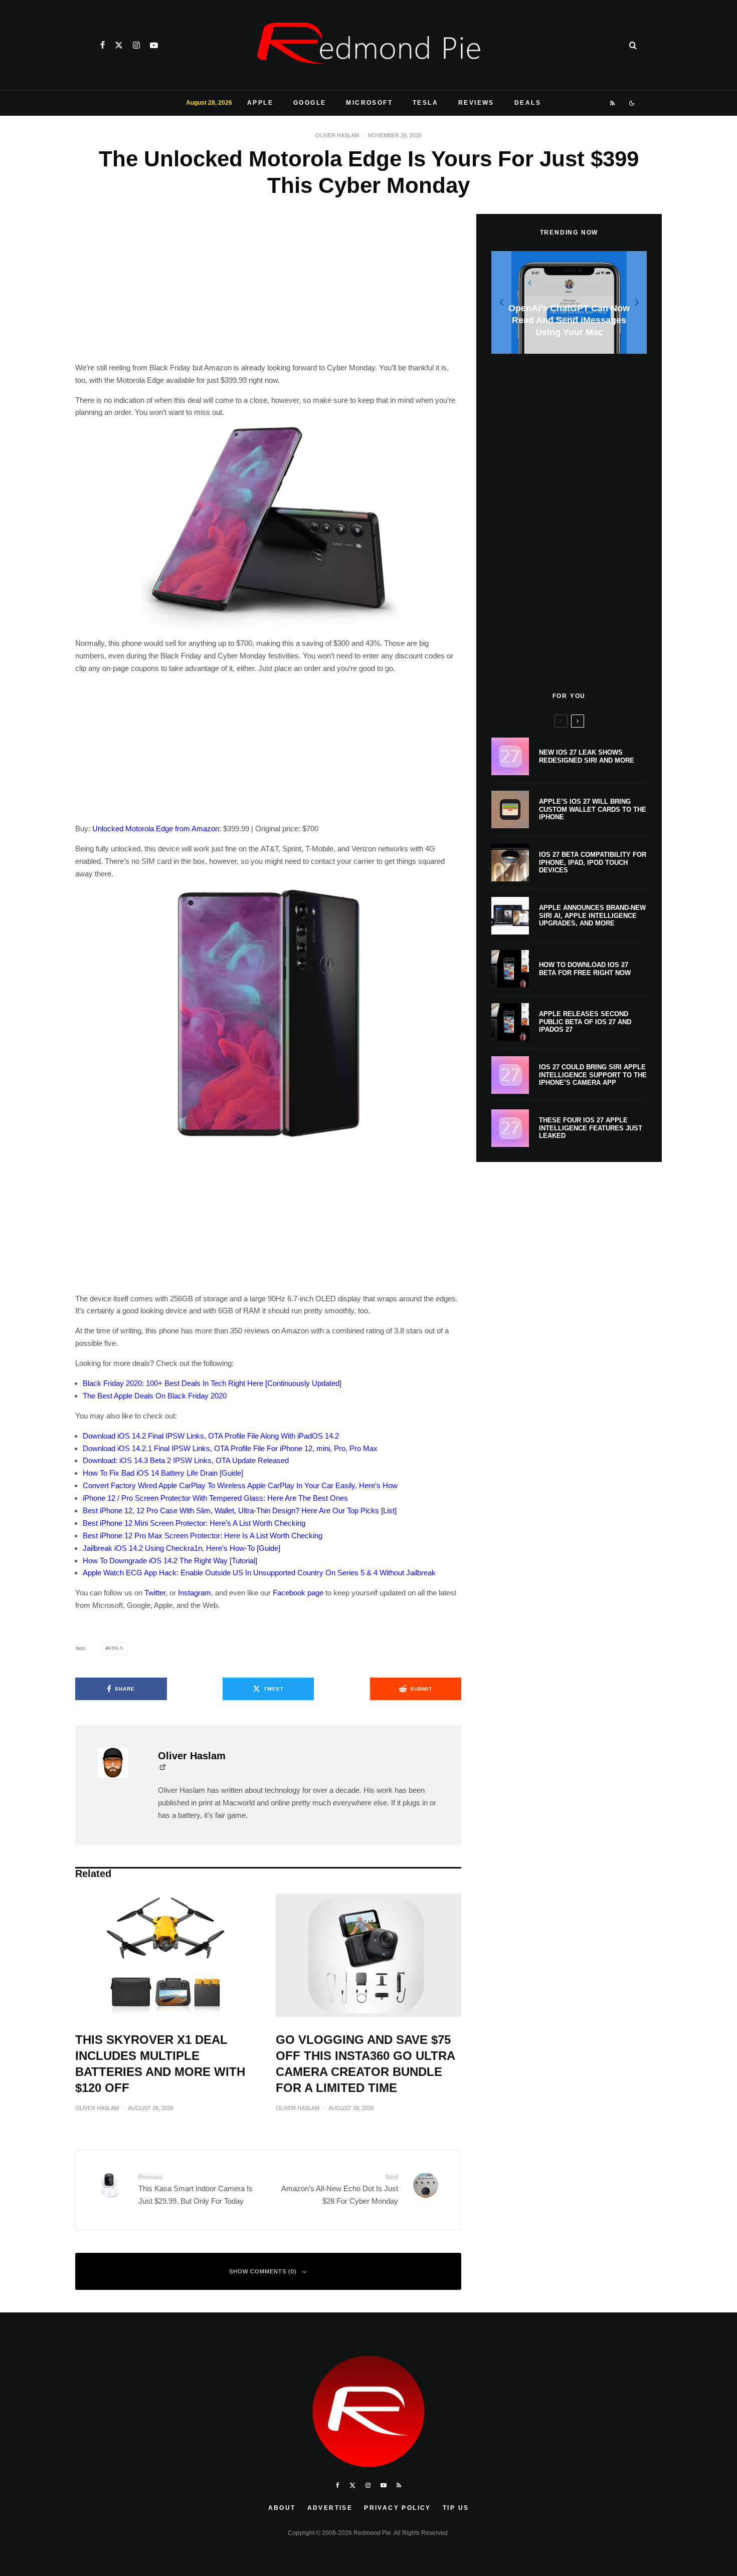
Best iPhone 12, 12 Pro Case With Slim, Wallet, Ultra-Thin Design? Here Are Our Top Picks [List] (240, 1510)
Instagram (195, 1593)
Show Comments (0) (263, 2271)
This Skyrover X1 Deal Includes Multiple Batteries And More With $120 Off (160, 2064)
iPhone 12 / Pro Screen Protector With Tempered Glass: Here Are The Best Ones (215, 1498)
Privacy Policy (398, 2508)
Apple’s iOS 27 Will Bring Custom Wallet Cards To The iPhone (593, 809)
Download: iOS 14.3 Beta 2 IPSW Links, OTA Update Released (186, 1460)
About (282, 2508)
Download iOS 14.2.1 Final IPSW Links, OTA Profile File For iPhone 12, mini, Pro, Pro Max (230, 1448)
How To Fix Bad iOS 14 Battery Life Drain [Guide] (163, 1473)
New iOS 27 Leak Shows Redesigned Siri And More (587, 756)
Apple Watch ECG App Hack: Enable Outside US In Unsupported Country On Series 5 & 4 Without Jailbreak (259, 1573)
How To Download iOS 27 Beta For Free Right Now (585, 969)
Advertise (330, 2508)
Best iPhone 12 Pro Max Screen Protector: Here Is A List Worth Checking (203, 1536)
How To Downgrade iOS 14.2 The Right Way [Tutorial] (170, 1561)
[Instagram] (136, 45)
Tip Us (456, 2508)
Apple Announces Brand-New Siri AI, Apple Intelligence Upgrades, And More (592, 915)
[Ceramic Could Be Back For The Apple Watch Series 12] (570, 302)
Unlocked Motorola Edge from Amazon (156, 829)
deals (116, 1648)
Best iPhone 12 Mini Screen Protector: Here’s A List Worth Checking (194, 1523)
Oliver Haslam (337, 135)
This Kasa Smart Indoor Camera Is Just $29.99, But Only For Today (196, 2189)
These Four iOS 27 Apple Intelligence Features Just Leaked (591, 1128)
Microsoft (369, 103)
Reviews (476, 103)
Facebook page (298, 1593)
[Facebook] (103, 45)
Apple (260, 103)
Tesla (425, 103)
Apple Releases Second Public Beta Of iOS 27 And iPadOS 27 (585, 1022)
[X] (119, 45)
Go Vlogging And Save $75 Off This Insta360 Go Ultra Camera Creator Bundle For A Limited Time (365, 2064)
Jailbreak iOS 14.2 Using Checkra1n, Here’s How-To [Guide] (181, 1548)
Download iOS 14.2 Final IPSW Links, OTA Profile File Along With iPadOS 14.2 (211, 1436)
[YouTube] (154, 45)
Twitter (155, 1593)
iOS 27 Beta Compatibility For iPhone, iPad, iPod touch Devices (593, 862)
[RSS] (613, 103)
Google (310, 103)
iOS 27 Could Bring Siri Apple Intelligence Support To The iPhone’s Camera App (593, 1075)
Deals (528, 103)
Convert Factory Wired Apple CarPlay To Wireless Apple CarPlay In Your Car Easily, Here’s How (240, 1485)
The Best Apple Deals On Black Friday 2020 (155, 1396)
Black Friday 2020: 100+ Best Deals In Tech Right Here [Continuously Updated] (212, 1383)
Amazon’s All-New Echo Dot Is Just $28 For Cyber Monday (340, 2189)
